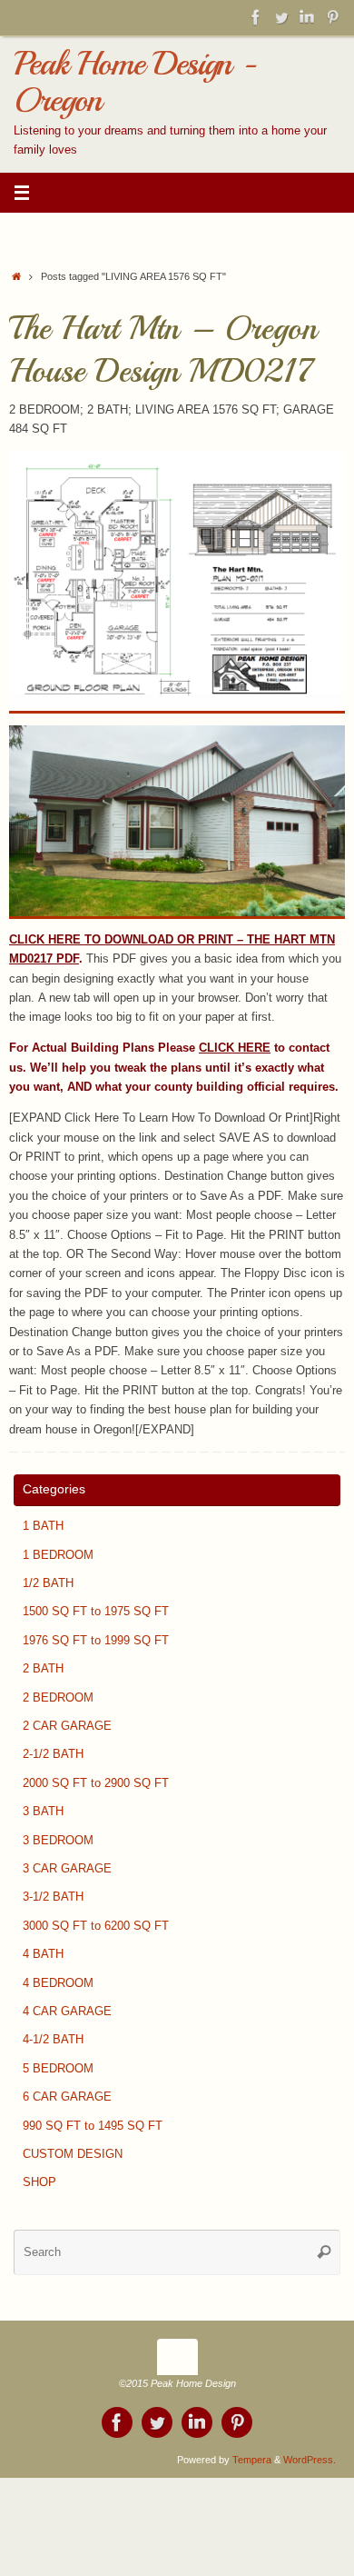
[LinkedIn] (307, 17)
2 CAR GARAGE (67, 1726)
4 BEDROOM (58, 1983)
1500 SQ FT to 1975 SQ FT (96, 1612)
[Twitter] (281, 17)
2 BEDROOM (58, 1698)
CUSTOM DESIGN (73, 2154)
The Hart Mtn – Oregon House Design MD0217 (163, 350)
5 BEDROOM (58, 2069)
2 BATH (43, 1669)
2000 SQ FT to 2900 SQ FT (96, 1783)
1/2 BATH (48, 1583)
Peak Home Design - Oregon (135, 82)
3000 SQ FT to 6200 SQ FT (96, 1926)
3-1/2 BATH (53, 1897)
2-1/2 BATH (53, 1754)
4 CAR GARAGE (67, 2012)
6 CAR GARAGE (67, 2097)
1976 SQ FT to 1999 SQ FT (96, 1641)
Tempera (252, 2460)
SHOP (39, 2182)
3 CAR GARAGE (67, 1869)
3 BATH (43, 1812)
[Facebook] (256, 17)
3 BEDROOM (58, 1841)
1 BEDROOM (58, 1555)
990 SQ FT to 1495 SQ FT (93, 2126)
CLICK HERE (235, 1048)
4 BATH (43, 1954)
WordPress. (310, 2460)
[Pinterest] (332, 17)
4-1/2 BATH (53, 2040)
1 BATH (43, 1526)
